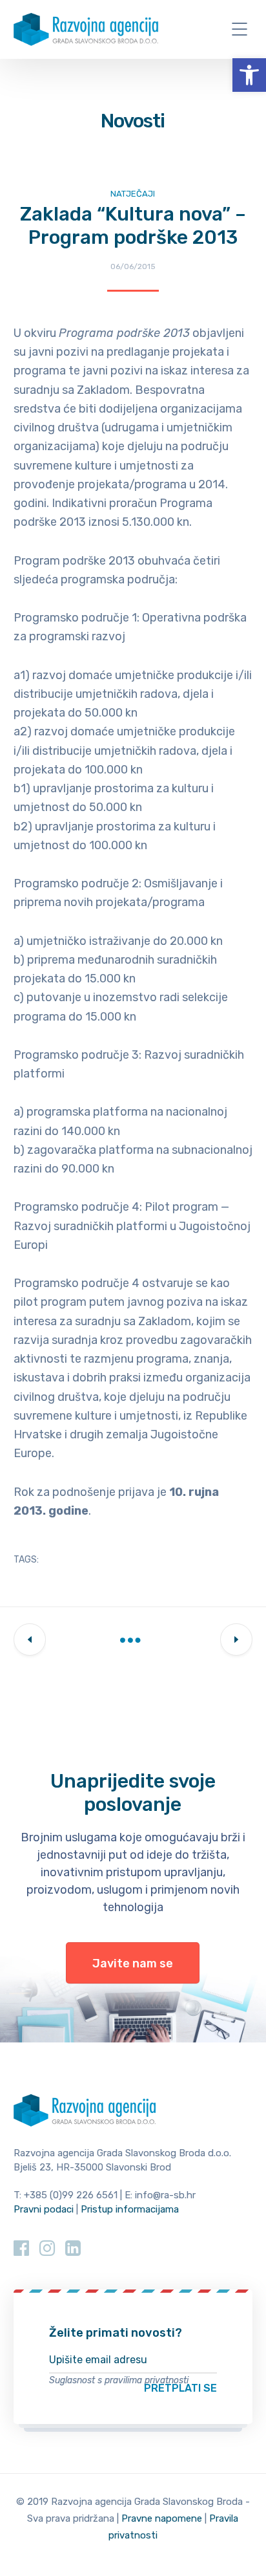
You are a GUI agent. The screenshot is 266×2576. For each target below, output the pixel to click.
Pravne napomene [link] (162, 2518)
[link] (249, 75)
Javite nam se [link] (133, 1964)
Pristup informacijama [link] (130, 2209)
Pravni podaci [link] (44, 2209)
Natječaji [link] (133, 194)
